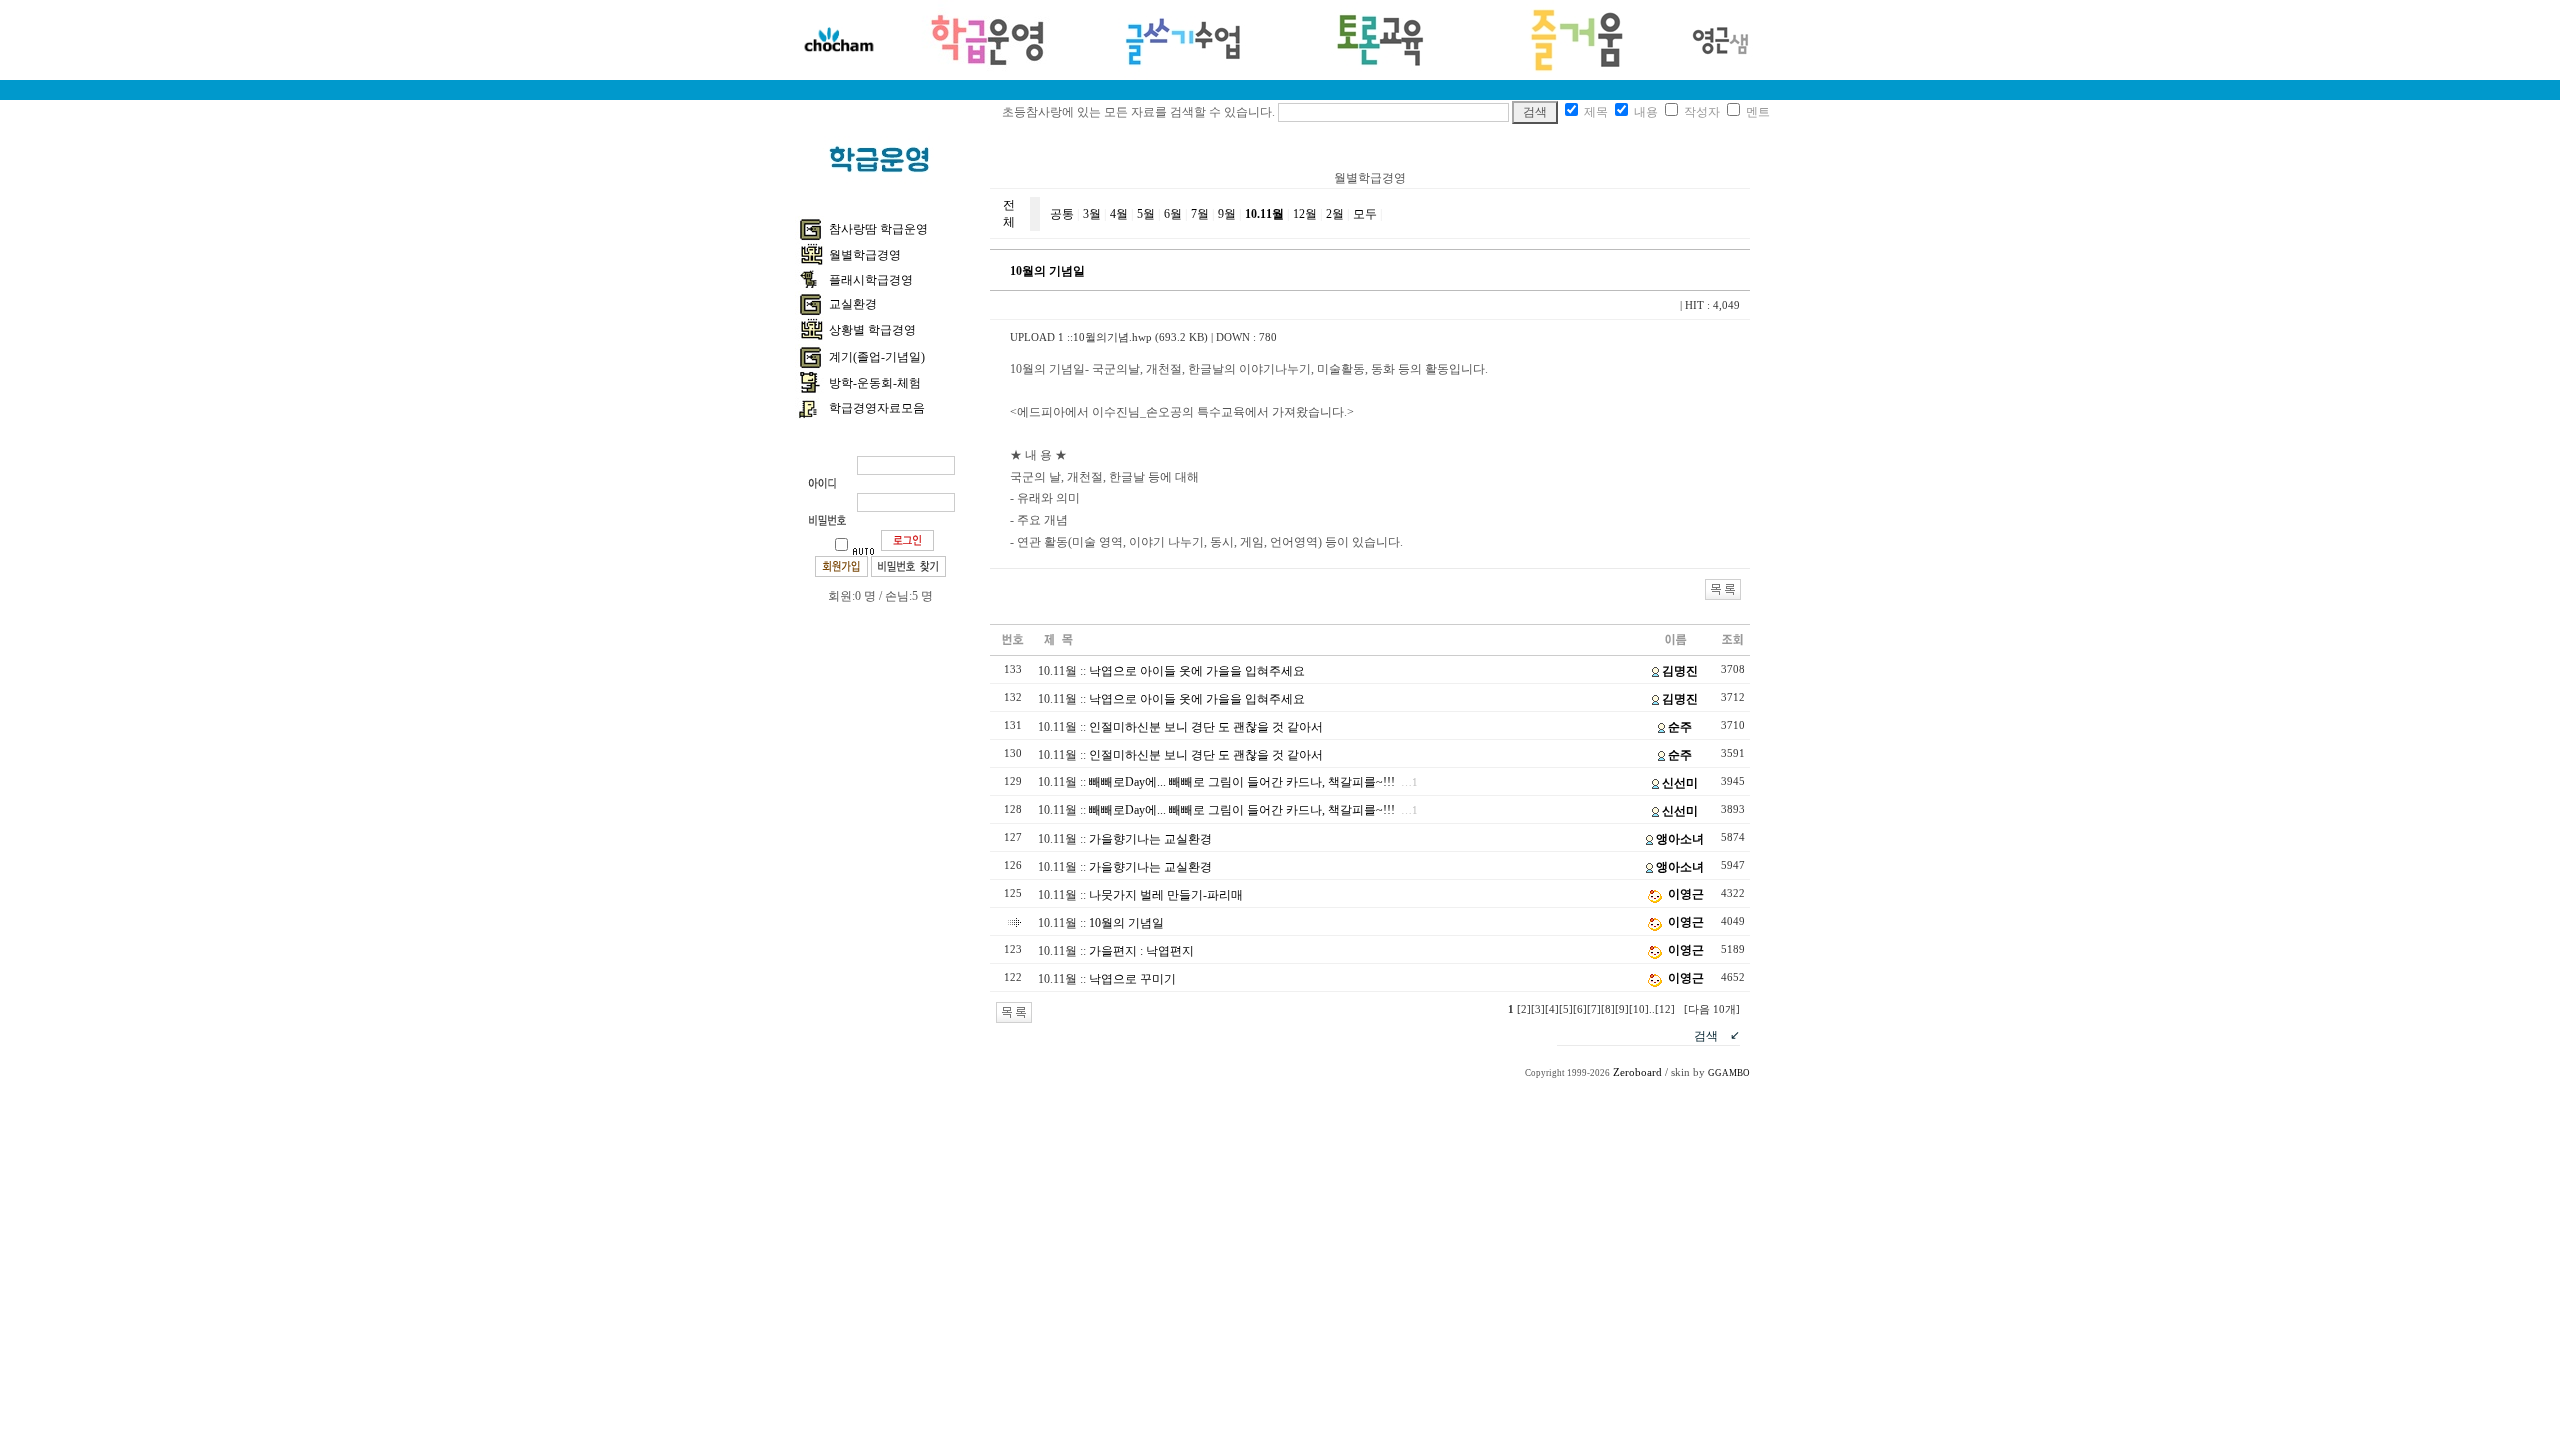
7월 (1200, 214)
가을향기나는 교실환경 (1150, 839)
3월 (1092, 214)
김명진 (1680, 671)
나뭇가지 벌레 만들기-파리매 (1166, 895)
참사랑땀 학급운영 (878, 229)
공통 (1062, 214)
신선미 (1680, 783)
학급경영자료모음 (877, 408)
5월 (1146, 214)
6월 (1173, 214)
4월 (1119, 214)
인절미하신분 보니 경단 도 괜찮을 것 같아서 (1206, 727)
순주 (1680, 727)
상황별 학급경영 (872, 330)
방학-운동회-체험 (875, 383)
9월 (1227, 214)
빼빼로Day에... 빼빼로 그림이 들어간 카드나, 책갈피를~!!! (1242, 782)
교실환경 (853, 304)
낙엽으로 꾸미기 (1132, 979)
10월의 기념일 (1126, 923)
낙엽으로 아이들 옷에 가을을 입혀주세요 (1197, 671)
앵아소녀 (1680, 839)
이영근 (1686, 894)
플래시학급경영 (871, 280)
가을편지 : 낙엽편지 (1141, 951)
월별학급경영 (865, 255)
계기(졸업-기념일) (877, 357)
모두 (1365, 214)
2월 (1335, 214)
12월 (1305, 214)
